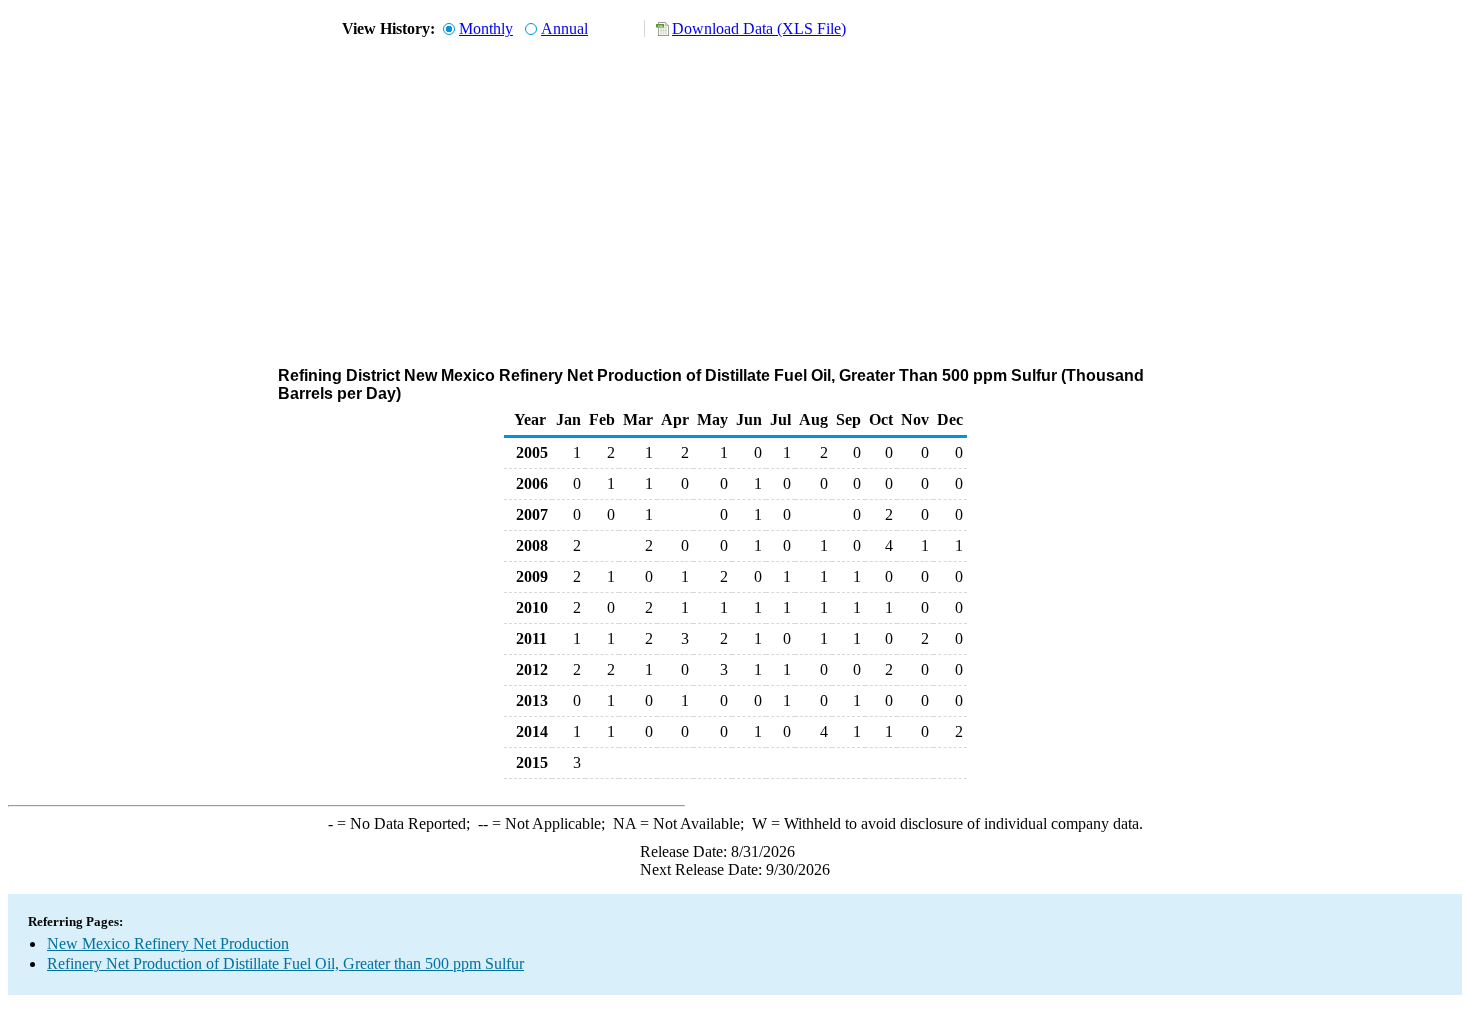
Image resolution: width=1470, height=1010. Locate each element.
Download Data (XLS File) (759, 28)
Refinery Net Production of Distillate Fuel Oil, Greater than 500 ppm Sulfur (285, 963)
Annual (564, 28)
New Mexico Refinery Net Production (168, 943)
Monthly (486, 28)
